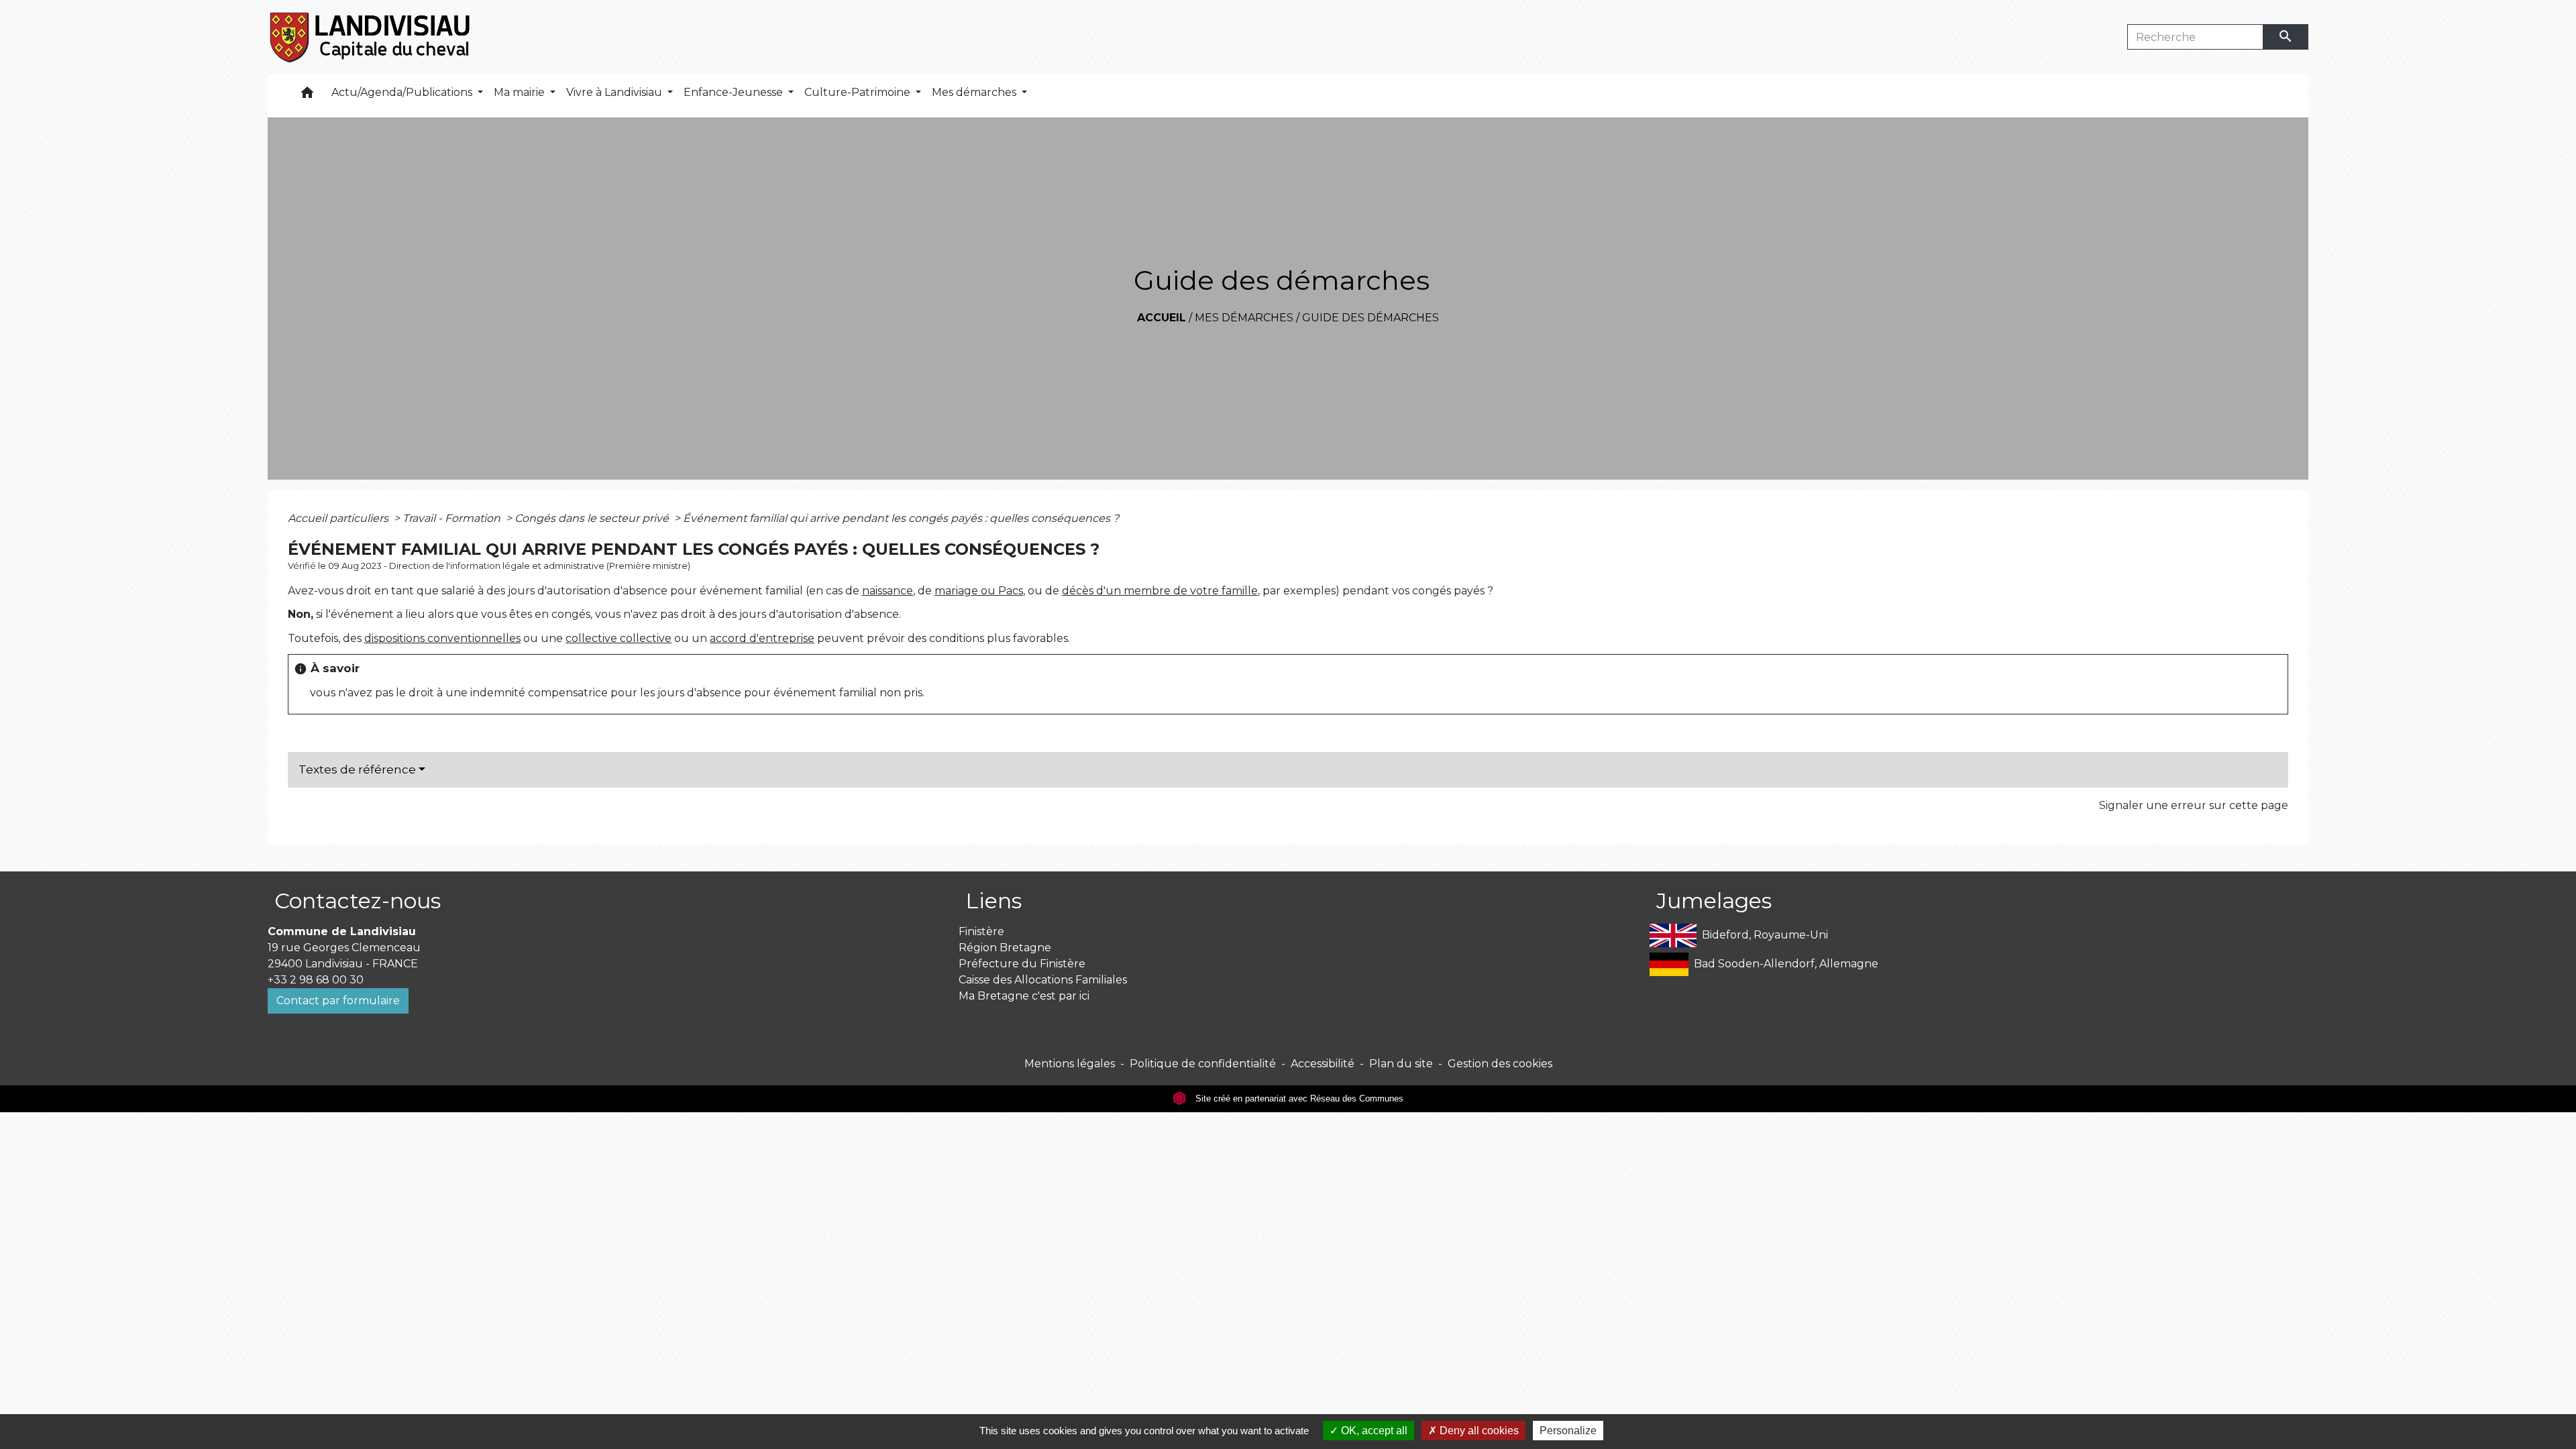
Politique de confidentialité (1203, 1064)
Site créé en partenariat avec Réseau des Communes (1298, 1098)
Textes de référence (357, 769)
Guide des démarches (1371, 318)
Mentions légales (1070, 1064)
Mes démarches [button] (975, 92)
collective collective (619, 638)
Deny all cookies (1478, 1431)
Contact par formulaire (338, 1001)
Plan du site (1401, 1064)
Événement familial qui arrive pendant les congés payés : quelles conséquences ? (901, 518)
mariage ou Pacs (979, 591)
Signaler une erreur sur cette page (2194, 805)
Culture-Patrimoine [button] (859, 92)
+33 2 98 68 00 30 (316, 980)
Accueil (1162, 318)
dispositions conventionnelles (442, 638)
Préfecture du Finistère (1022, 964)
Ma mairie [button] (521, 92)
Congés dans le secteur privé (593, 518)
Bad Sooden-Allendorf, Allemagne (1786, 964)
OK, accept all (1373, 1431)
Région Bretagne (1005, 948)
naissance (888, 591)
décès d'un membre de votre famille (1160, 591)
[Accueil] (371, 37)
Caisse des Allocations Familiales (1043, 980)
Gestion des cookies (1500, 1064)
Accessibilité (1323, 1064)
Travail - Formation (453, 518)
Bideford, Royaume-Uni (1765, 935)
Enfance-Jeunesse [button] (735, 92)
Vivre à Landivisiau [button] (615, 92)
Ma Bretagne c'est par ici (1024, 996)
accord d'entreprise (762, 638)
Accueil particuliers (339, 518)
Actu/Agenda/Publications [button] (403, 92)
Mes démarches (1244, 318)
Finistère (981, 931)
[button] (307, 96)
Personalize (1568, 1431)
